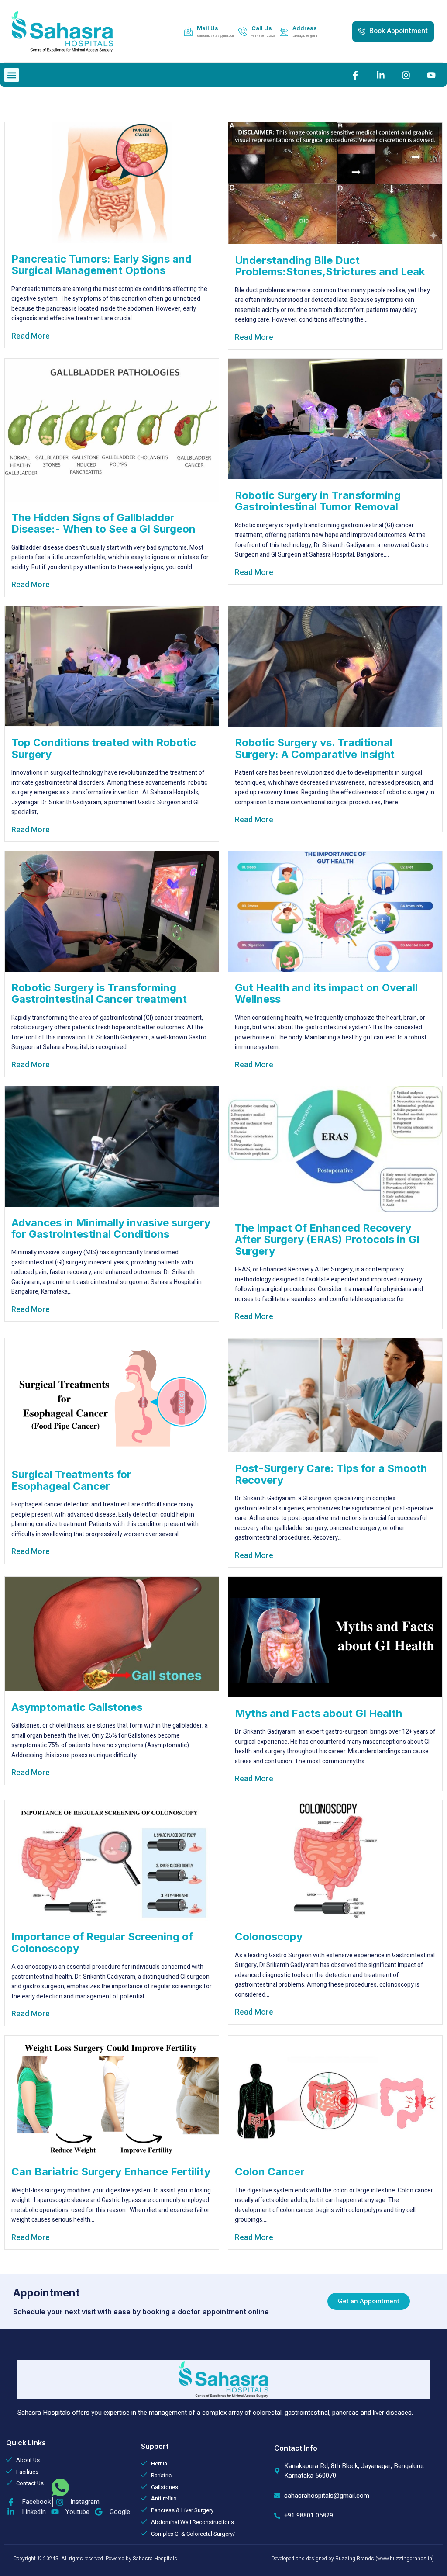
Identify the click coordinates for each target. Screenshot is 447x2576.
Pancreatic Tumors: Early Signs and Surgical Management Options (101, 265)
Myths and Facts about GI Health (318, 1713)
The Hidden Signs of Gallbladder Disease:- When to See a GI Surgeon (103, 523)
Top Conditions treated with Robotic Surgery (104, 748)
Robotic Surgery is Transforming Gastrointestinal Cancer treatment (99, 993)
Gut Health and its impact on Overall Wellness (326, 993)
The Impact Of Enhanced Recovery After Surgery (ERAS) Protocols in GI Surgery (327, 1240)
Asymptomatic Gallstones (77, 1707)
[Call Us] (243, 31)
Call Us (262, 28)
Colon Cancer (270, 2172)
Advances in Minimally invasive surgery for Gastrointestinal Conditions (111, 1228)
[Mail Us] (188, 31)
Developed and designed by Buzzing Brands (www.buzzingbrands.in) (353, 2559)
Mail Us (208, 28)
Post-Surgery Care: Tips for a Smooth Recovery (331, 1474)
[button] (12, 75)
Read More (31, 336)
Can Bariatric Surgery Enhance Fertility (111, 2172)
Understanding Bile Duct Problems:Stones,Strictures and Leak (330, 266)
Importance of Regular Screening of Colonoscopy (102, 1942)
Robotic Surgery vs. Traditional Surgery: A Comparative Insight (315, 748)
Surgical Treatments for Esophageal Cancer (71, 1480)
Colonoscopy (269, 1937)
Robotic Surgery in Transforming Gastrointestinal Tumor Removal (318, 501)
